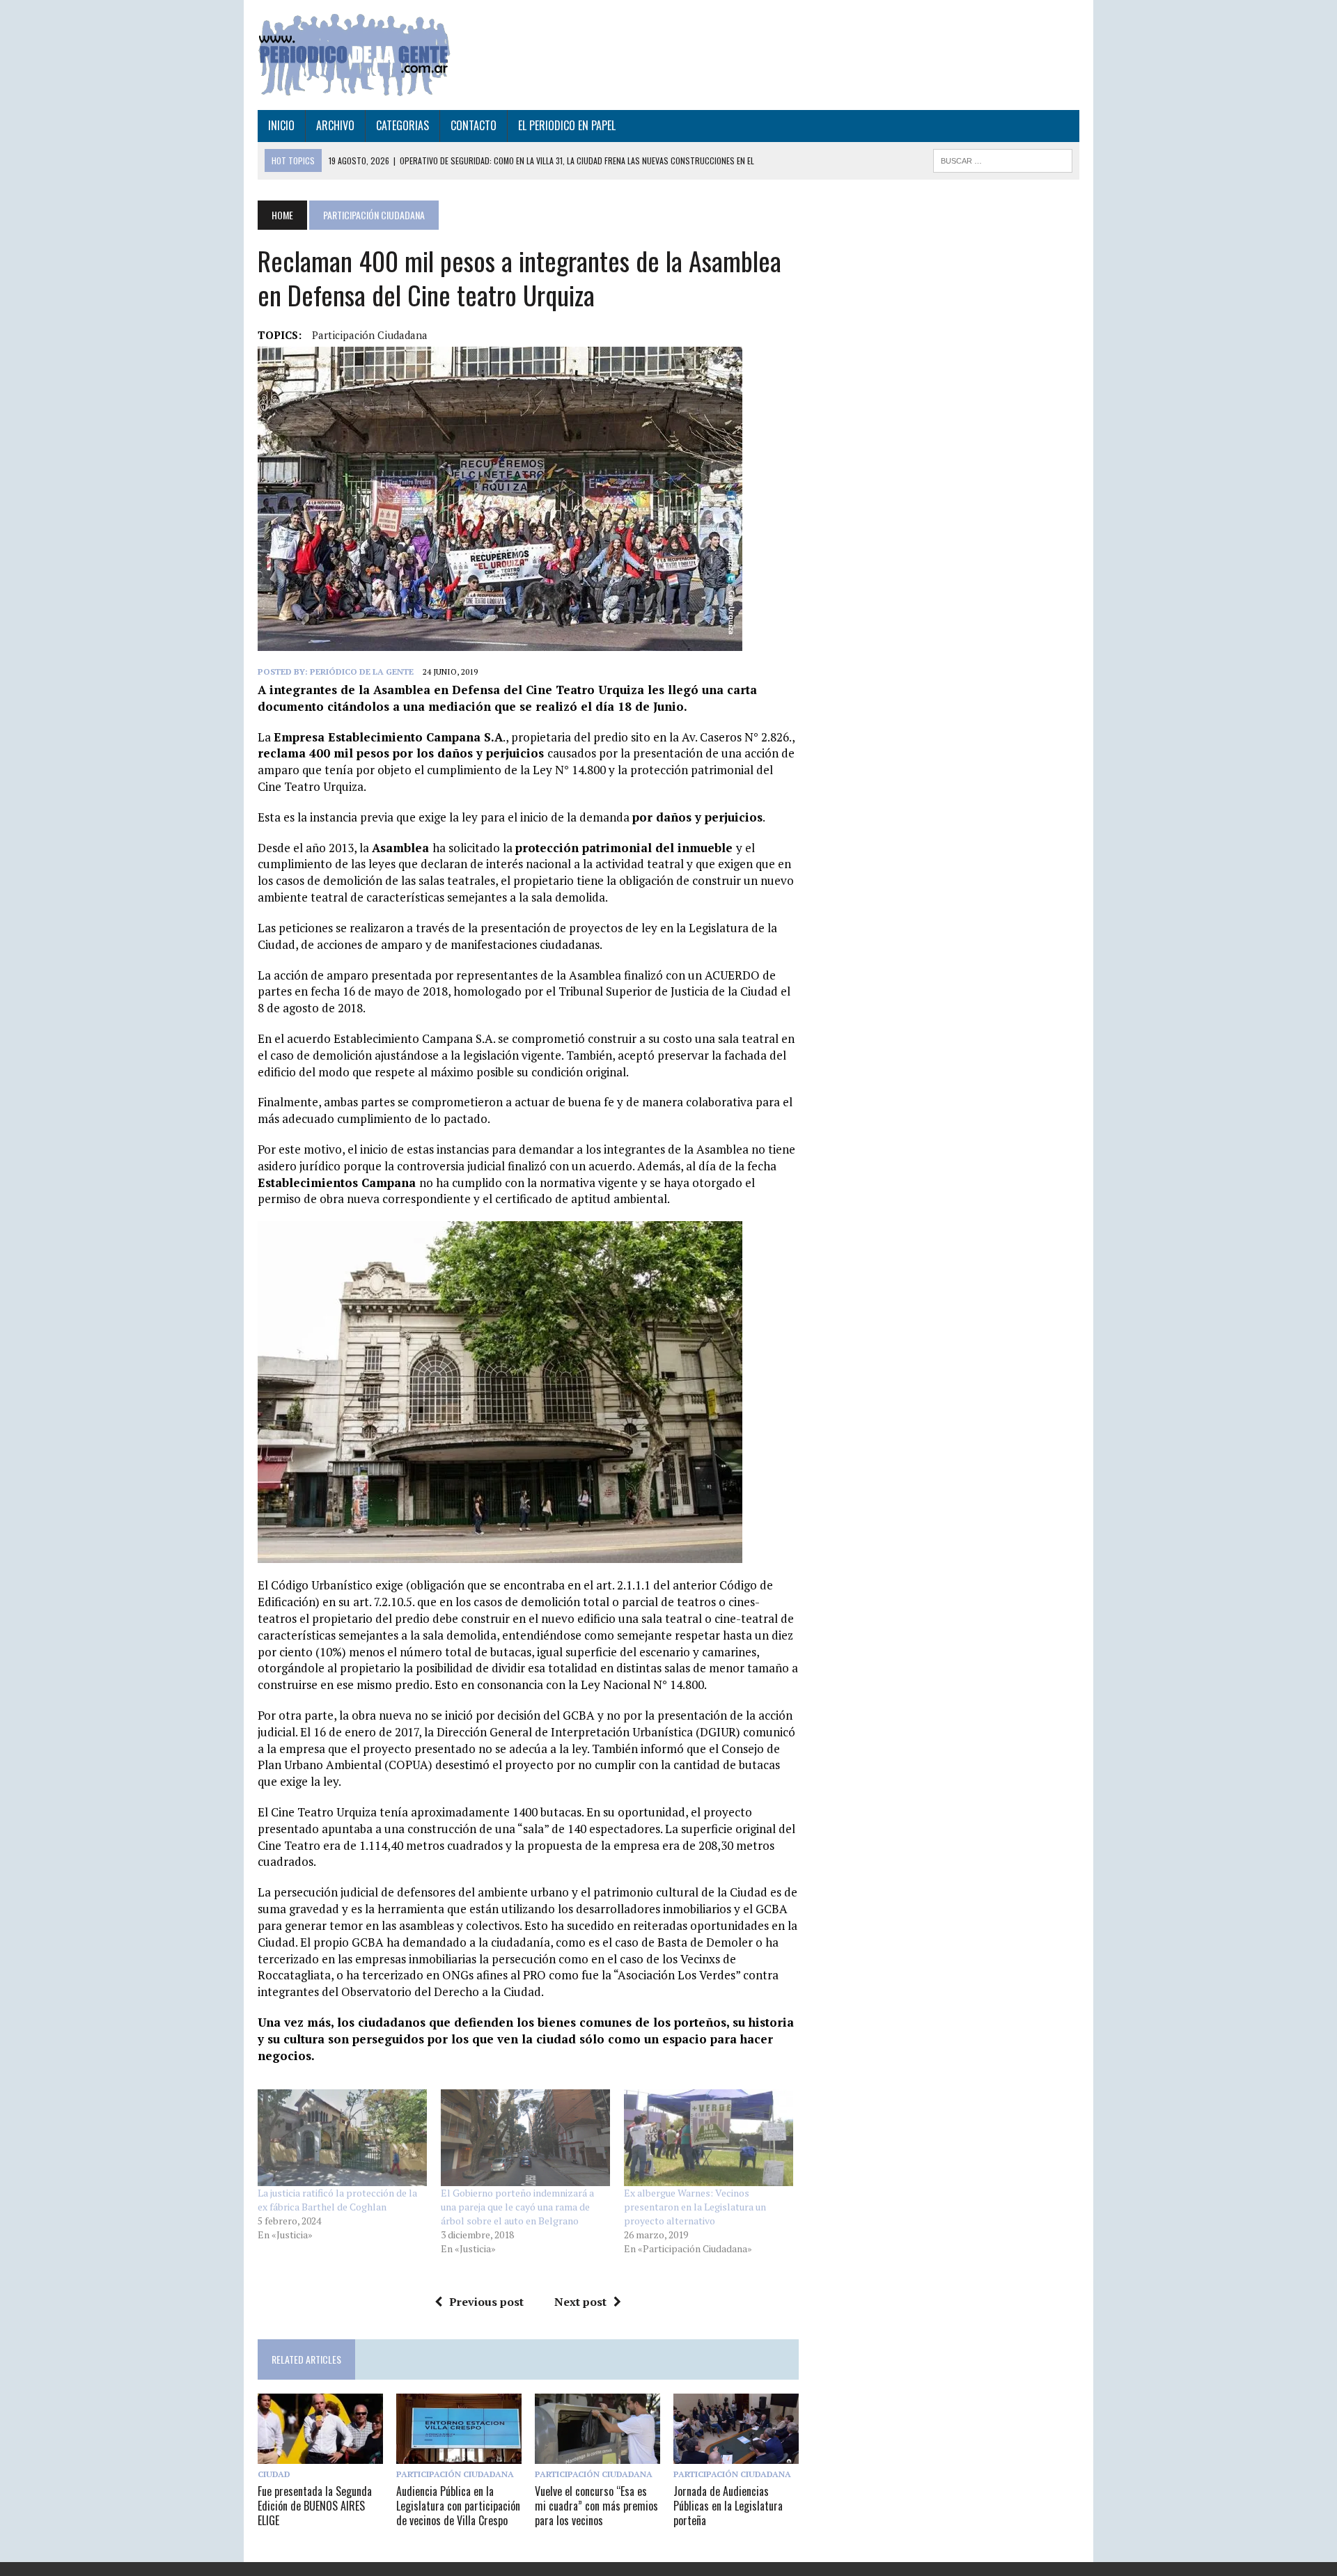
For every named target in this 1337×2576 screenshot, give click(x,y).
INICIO (281, 125)
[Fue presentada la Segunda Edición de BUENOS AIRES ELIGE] (320, 2454)
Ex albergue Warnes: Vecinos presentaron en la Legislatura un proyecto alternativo (695, 2207)
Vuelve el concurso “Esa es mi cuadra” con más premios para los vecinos (596, 2506)
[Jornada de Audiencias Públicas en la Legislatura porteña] (736, 2454)
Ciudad (274, 2474)
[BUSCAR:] (1003, 159)
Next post (580, 2302)
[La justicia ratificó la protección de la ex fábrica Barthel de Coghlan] (342, 2138)
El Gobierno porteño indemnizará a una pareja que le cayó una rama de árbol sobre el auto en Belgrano (517, 2207)
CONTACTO (474, 125)
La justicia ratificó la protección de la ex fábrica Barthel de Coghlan (337, 2200)
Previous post (486, 2302)
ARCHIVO (335, 125)
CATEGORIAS (402, 125)
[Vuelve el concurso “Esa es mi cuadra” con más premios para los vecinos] (597, 2454)
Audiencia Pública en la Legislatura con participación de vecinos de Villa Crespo (458, 2506)
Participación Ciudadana (370, 335)
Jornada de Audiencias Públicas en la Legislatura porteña (728, 2506)
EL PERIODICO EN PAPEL (567, 125)
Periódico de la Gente (362, 672)
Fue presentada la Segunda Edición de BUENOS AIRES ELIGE (315, 2506)
